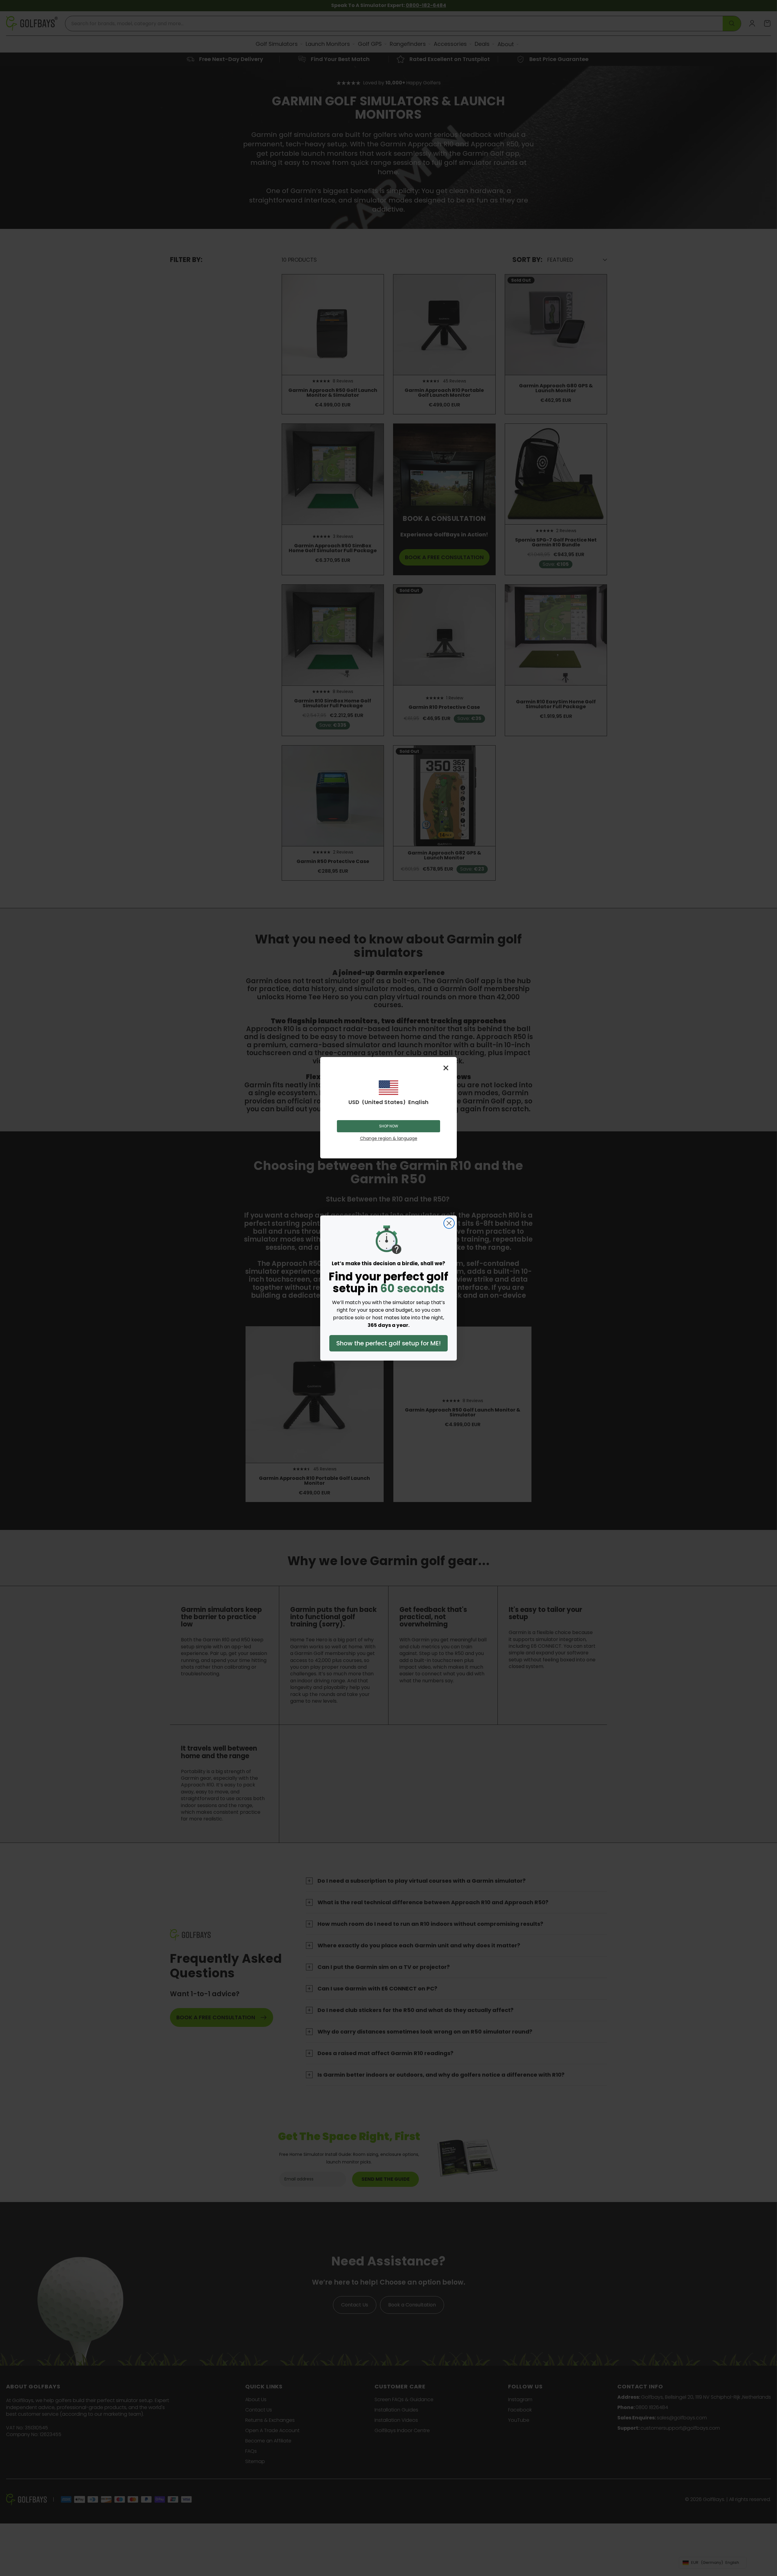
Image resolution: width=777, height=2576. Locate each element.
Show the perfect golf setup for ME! (388, 1343)
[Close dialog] (449, 1223)
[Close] (446, 1068)
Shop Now (389, 1126)
